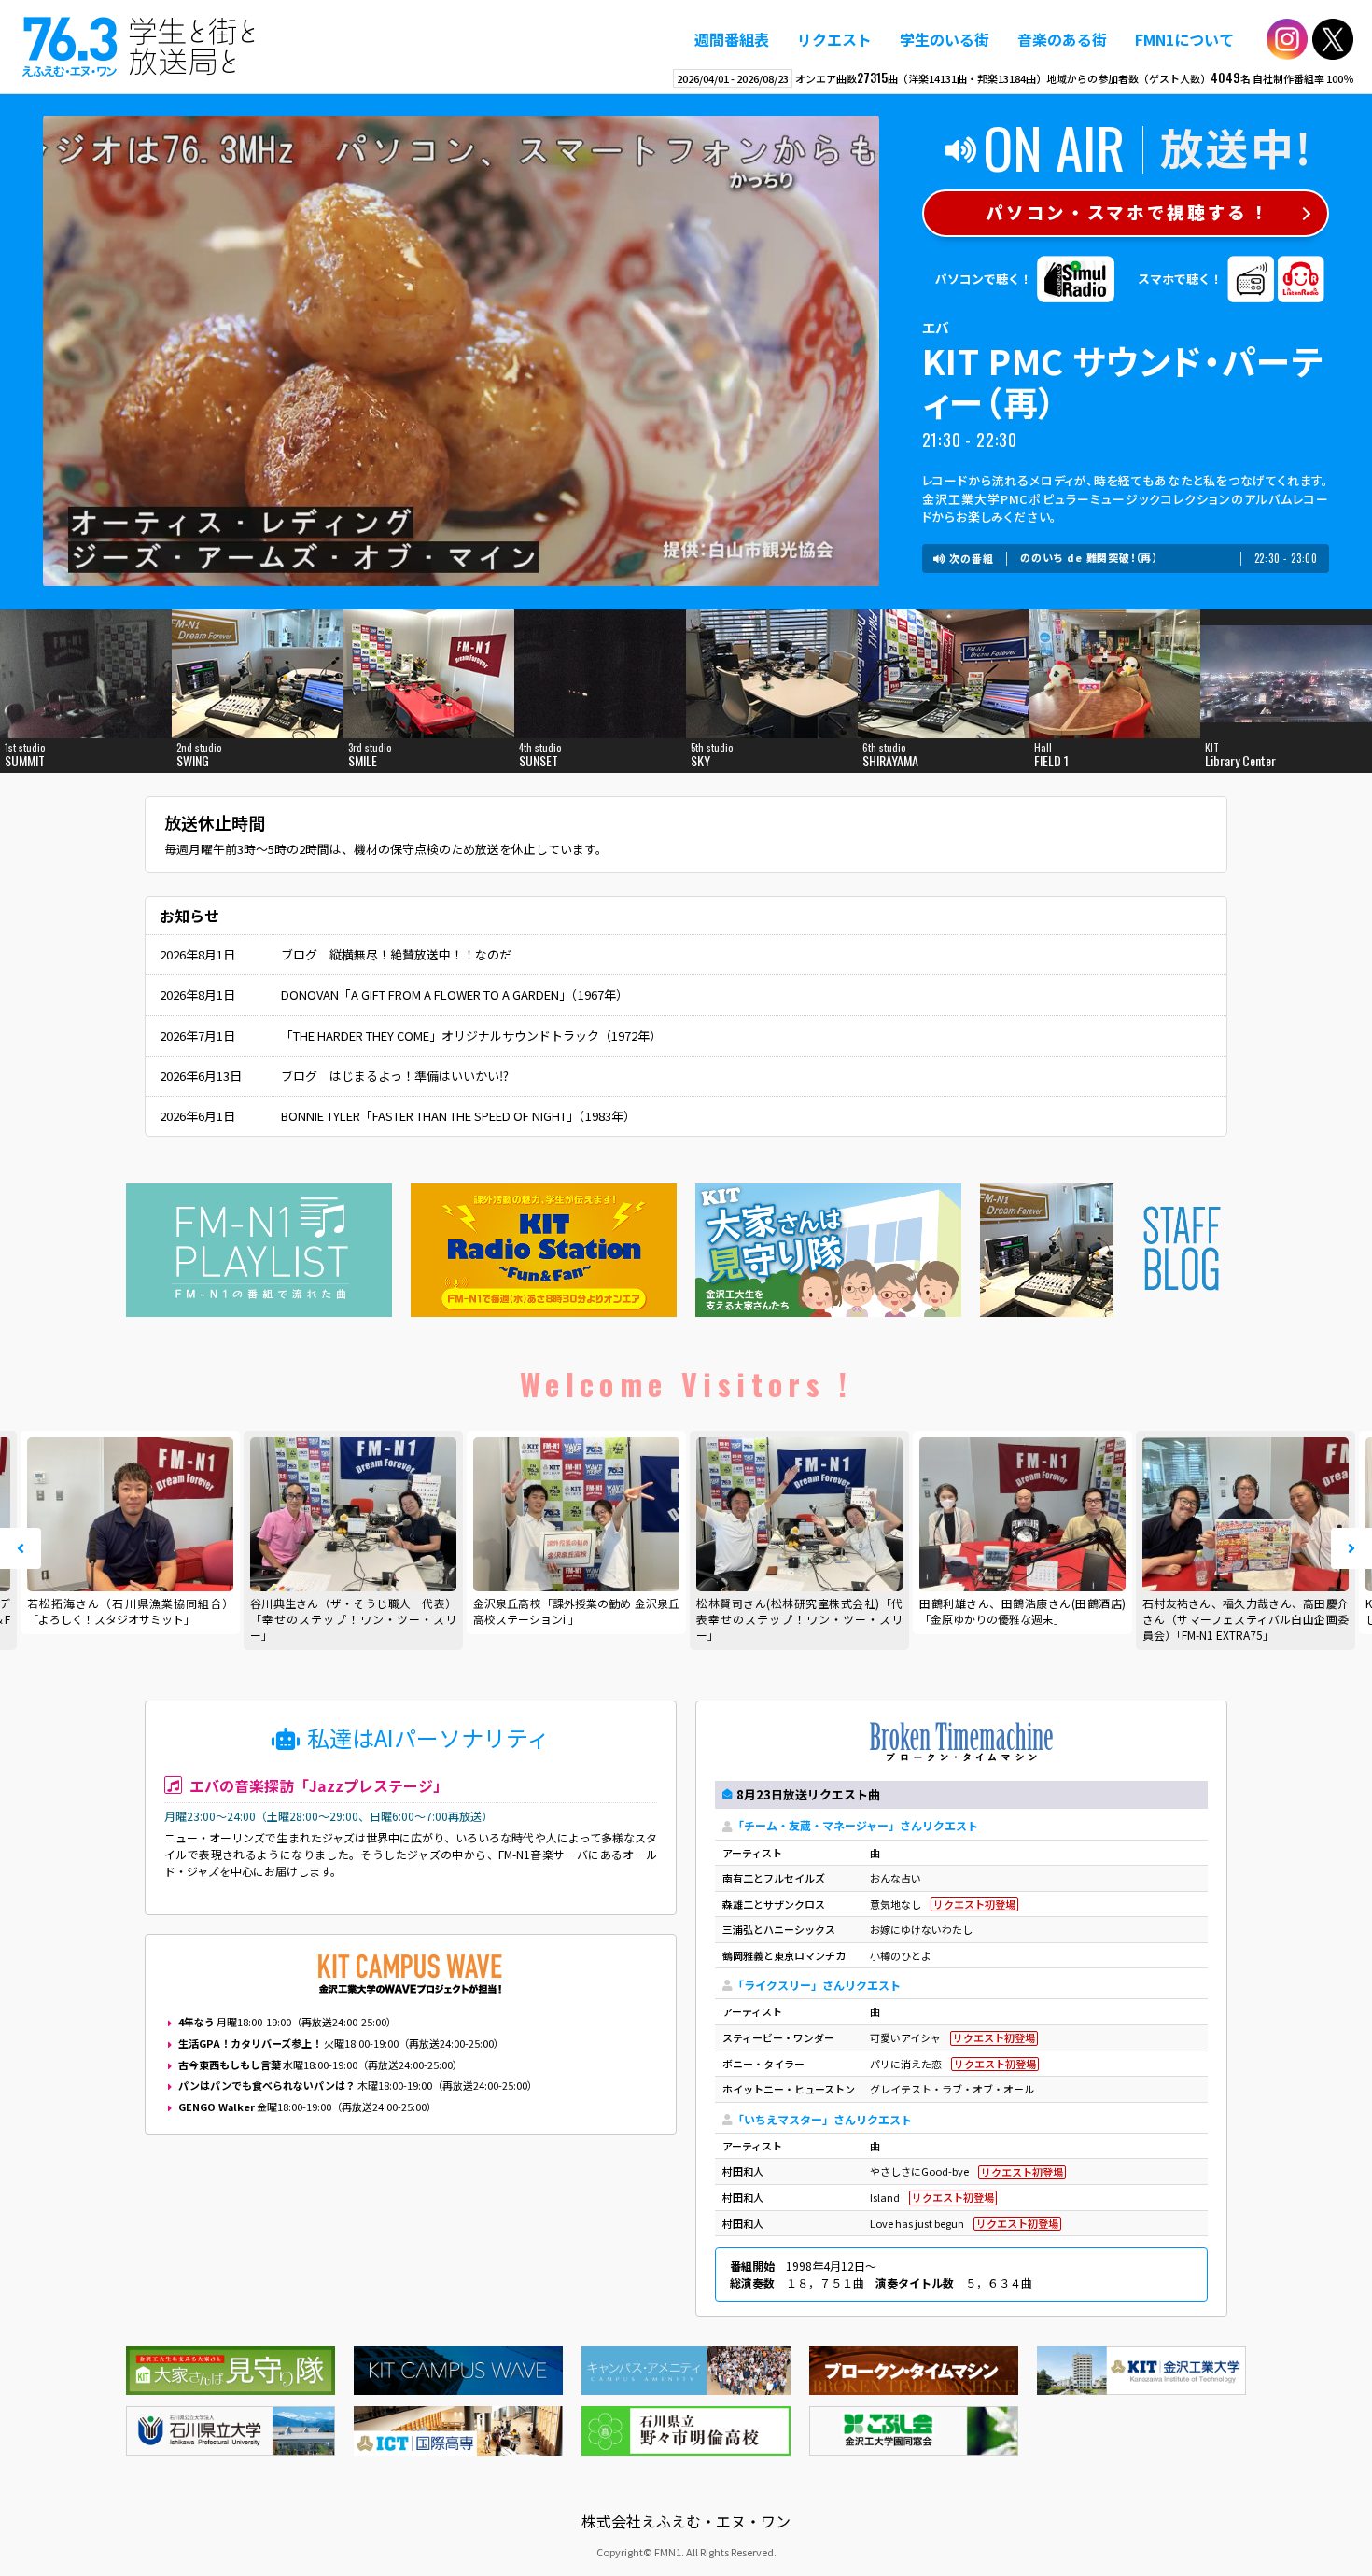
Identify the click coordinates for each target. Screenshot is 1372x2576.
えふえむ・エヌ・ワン (139, 47)
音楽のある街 (1062, 39)
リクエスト (834, 39)
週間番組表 (732, 39)
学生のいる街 (945, 39)
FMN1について (1184, 39)
